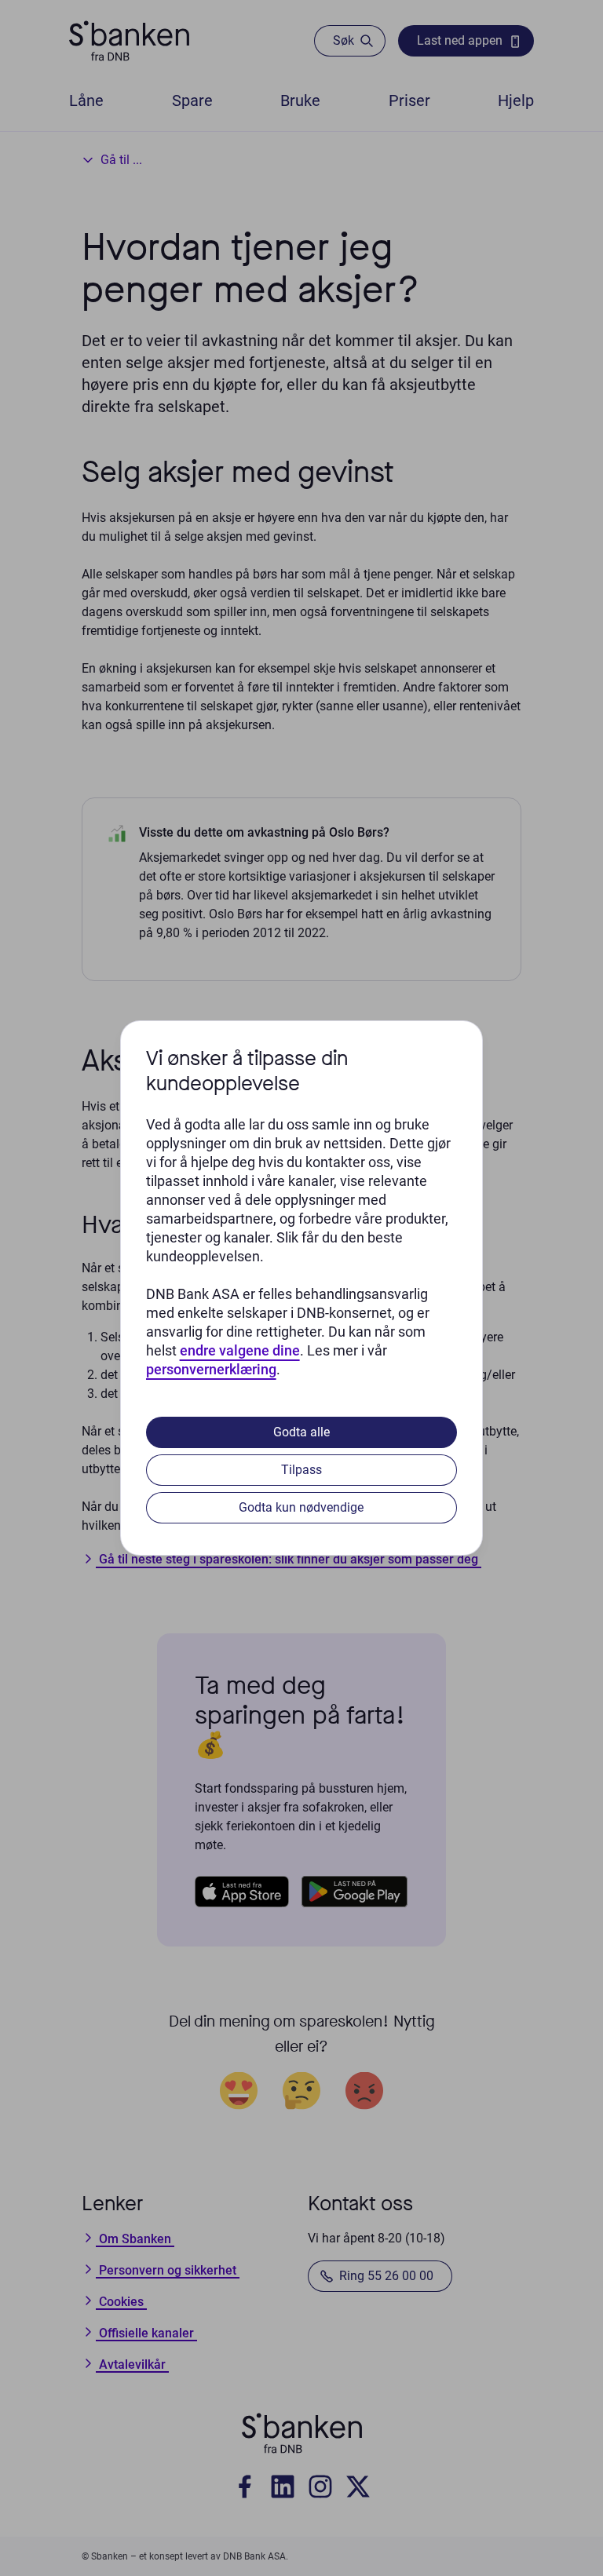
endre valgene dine (240, 1350)
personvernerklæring (211, 1369)
